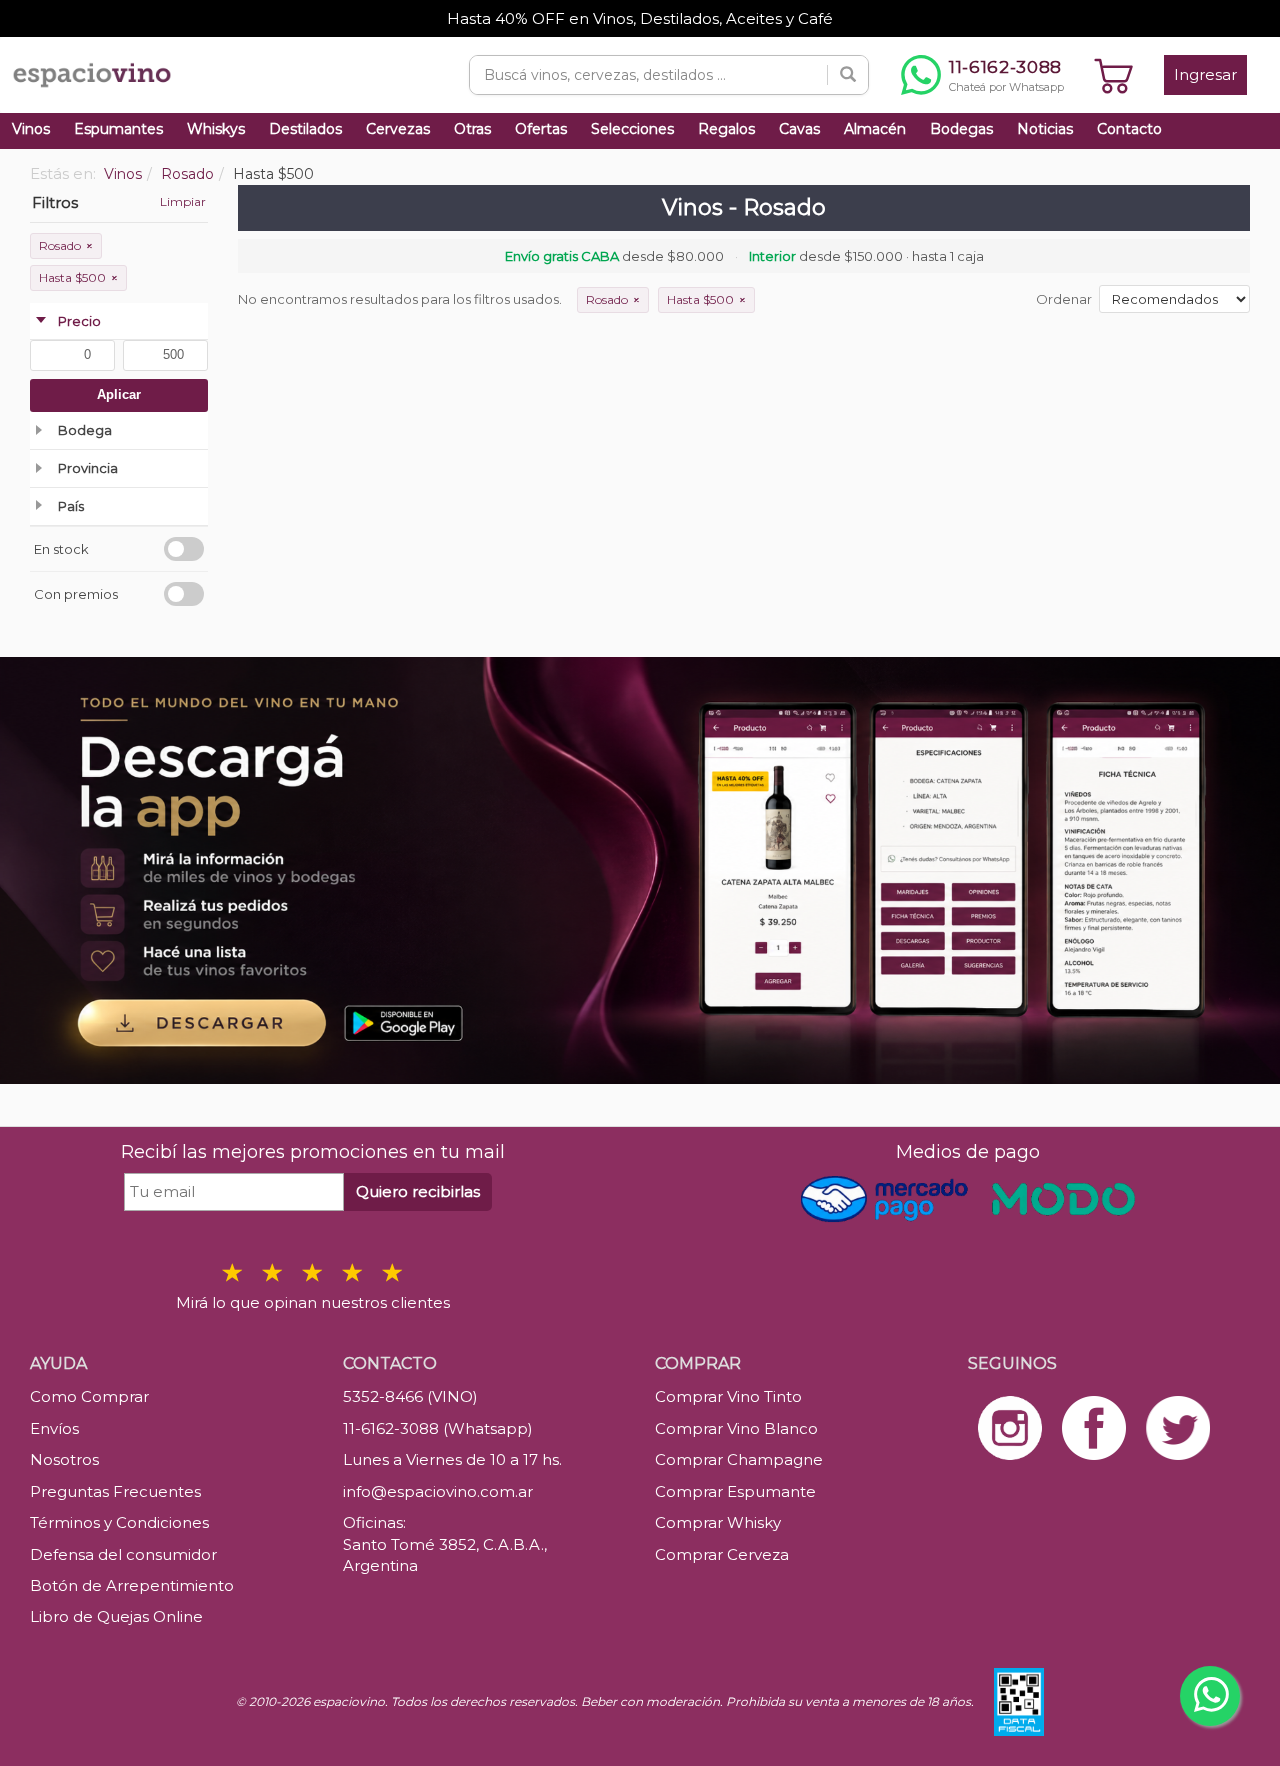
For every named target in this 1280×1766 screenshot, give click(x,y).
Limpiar (183, 201)
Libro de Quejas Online (116, 1616)
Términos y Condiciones (119, 1522)
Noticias (1045, 129)
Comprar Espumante (735, 1491)
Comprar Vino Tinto (728, 1396)
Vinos (31, 129)
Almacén (875, 129)
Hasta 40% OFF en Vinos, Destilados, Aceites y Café (640, 18)
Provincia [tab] (88, 468)
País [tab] (71, 506)
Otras (472, 129)
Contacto (1129, 129)
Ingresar (1205, 74)
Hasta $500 (78, 277)
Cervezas (398, 129)
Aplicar (119, 394)
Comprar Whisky (718, 1522)
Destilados (305, 129)
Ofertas (541, 129)
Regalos (726, 129)
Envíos (54, 1428)
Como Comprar (89, 1396)
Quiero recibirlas (418, 1191)
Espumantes (118, 129)
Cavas (799, 129)
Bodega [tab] (85, 430)
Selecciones (632, 129)
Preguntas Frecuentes (115, 1491)
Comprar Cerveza (722, 1554)
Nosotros (64, 1459)
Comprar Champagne (739, 1459)
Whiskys (216, 129)
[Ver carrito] (1114, 75)
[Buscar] (848, 75)
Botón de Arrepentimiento (132, 1585)
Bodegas (961, 129)
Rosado (66, 245)
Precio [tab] (79, 321)
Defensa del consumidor (123, 1554)
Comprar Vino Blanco (736, 1428)
